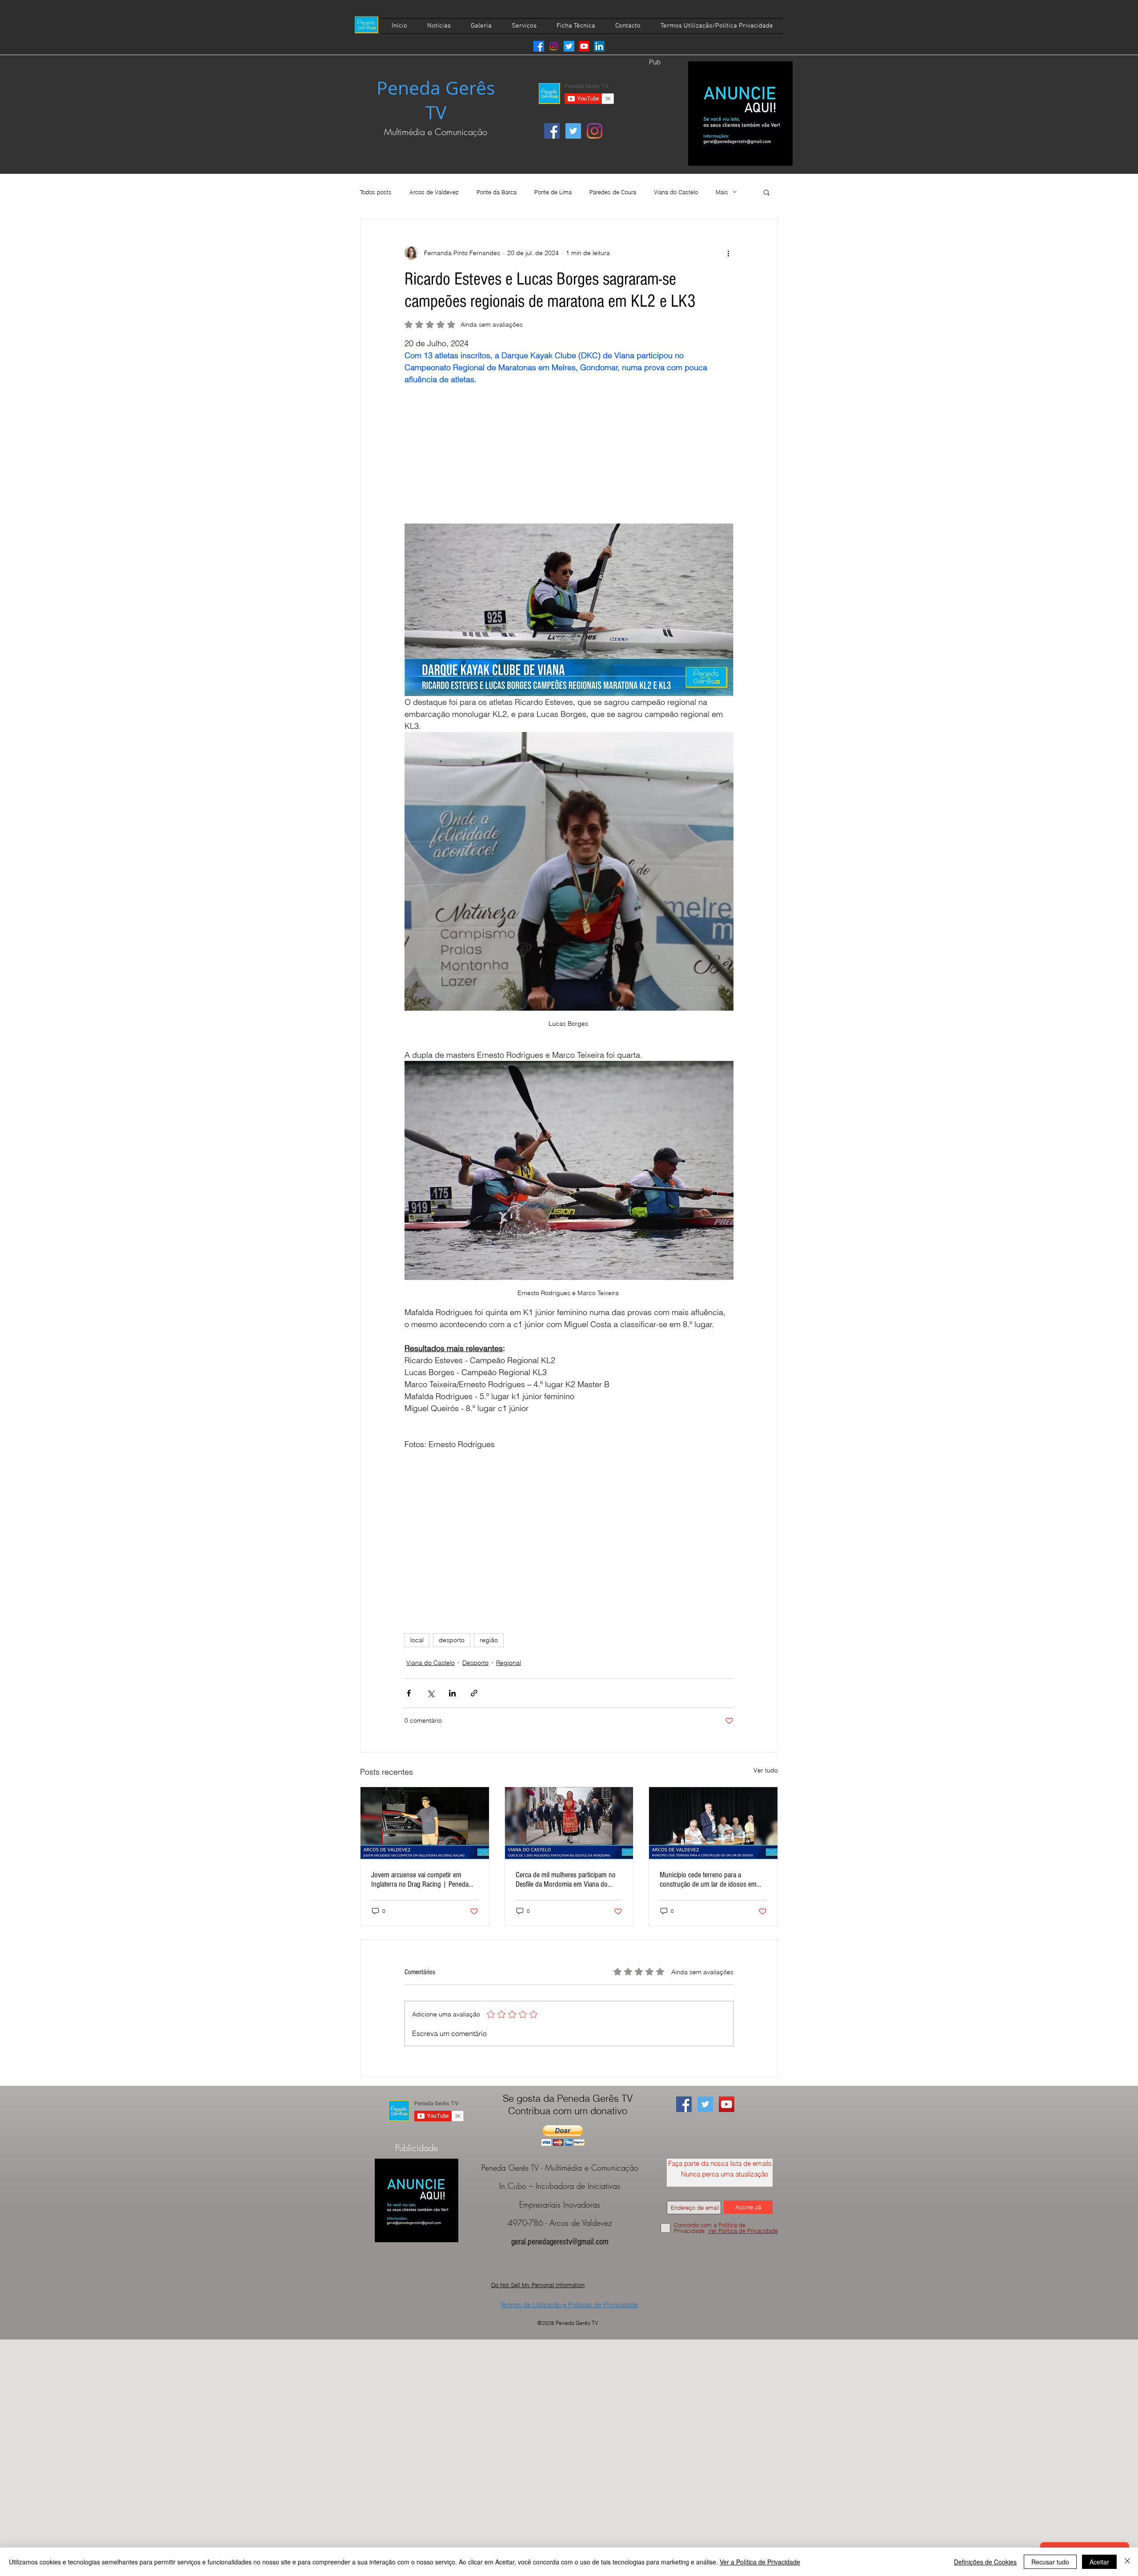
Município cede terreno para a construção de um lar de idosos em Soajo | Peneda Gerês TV (708, 1880)
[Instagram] (554, 46)
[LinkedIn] (599, 46)
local (417, 1640)
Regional (509, 1663)
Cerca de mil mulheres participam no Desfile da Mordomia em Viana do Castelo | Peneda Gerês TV (566, 1880)
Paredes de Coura (613, 192)
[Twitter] (569, 46)
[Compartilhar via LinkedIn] (452, 1693)
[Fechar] (1127, 2562)
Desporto (475, 1663)
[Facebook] (539, 46)
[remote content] (569, 448)
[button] (767, 192)
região (489, 1640)
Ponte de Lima (553, 192)
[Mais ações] (728, 253)
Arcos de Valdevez (434, 192)
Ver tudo (766, 1770)
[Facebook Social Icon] (552, 131)
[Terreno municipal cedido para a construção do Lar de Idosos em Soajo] (713, 1823)
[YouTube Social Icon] (727, 2104)
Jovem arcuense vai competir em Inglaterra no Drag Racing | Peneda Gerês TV (420, 1880)
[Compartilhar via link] (474, 1693)
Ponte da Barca (497, 192)
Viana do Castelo (676, 192)
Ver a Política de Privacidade (760, 2562)
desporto (452, 1640)
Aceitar (1099, 2562)
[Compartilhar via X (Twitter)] (431, 1693)
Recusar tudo (1050, 2562)
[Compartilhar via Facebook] (409, 1693)
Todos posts (376, 192)
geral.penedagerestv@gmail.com (560, 2242)
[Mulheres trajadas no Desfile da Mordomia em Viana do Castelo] (569, 1823)
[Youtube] (584, 46)
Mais (722, 192)
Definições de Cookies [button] (985, 2562)
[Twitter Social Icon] (573, 131)
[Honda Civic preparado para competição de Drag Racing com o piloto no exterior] (425, 1823)
